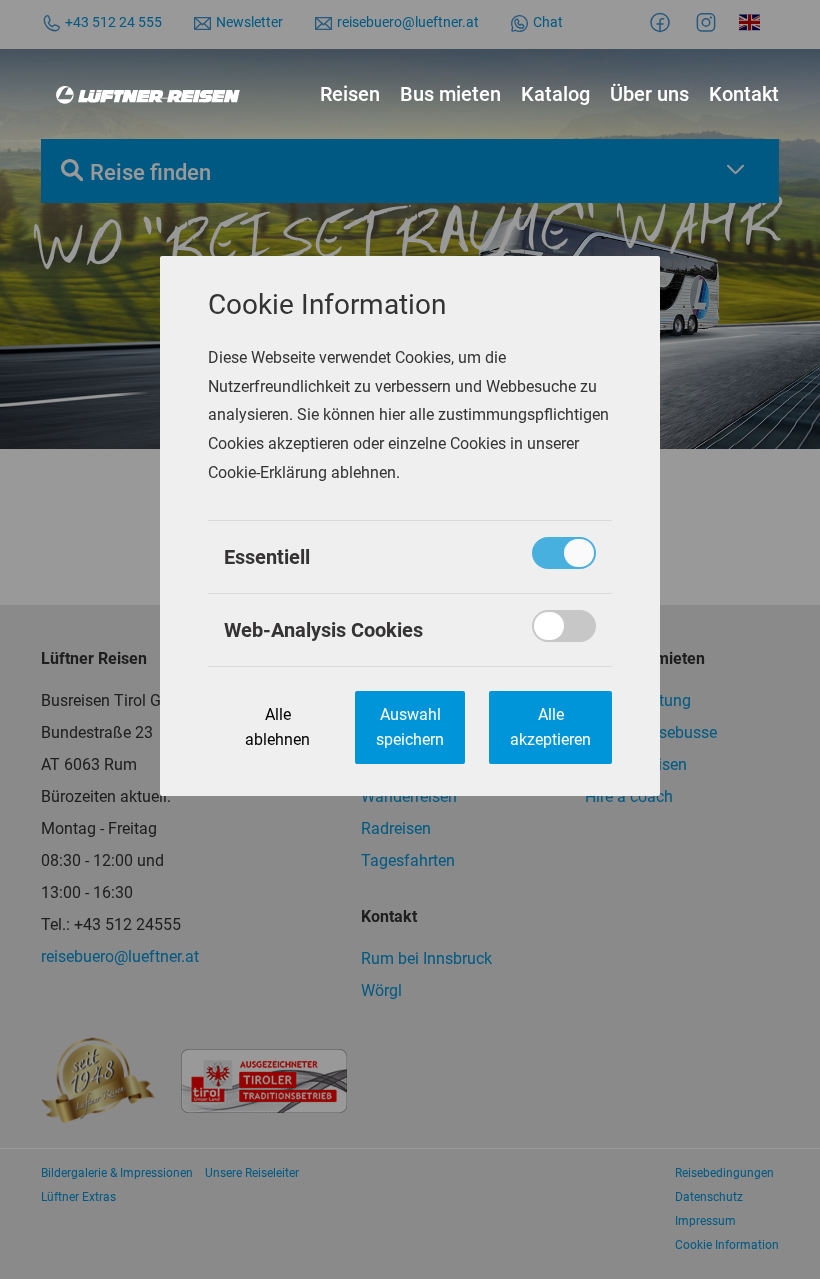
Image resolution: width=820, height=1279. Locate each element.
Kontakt (744, 94)
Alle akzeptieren (550, 727)
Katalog (555, 94)
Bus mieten (450, 94)
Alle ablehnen (277, 727)
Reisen (350, 94)
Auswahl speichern (410, 727)
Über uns (649, 94)
